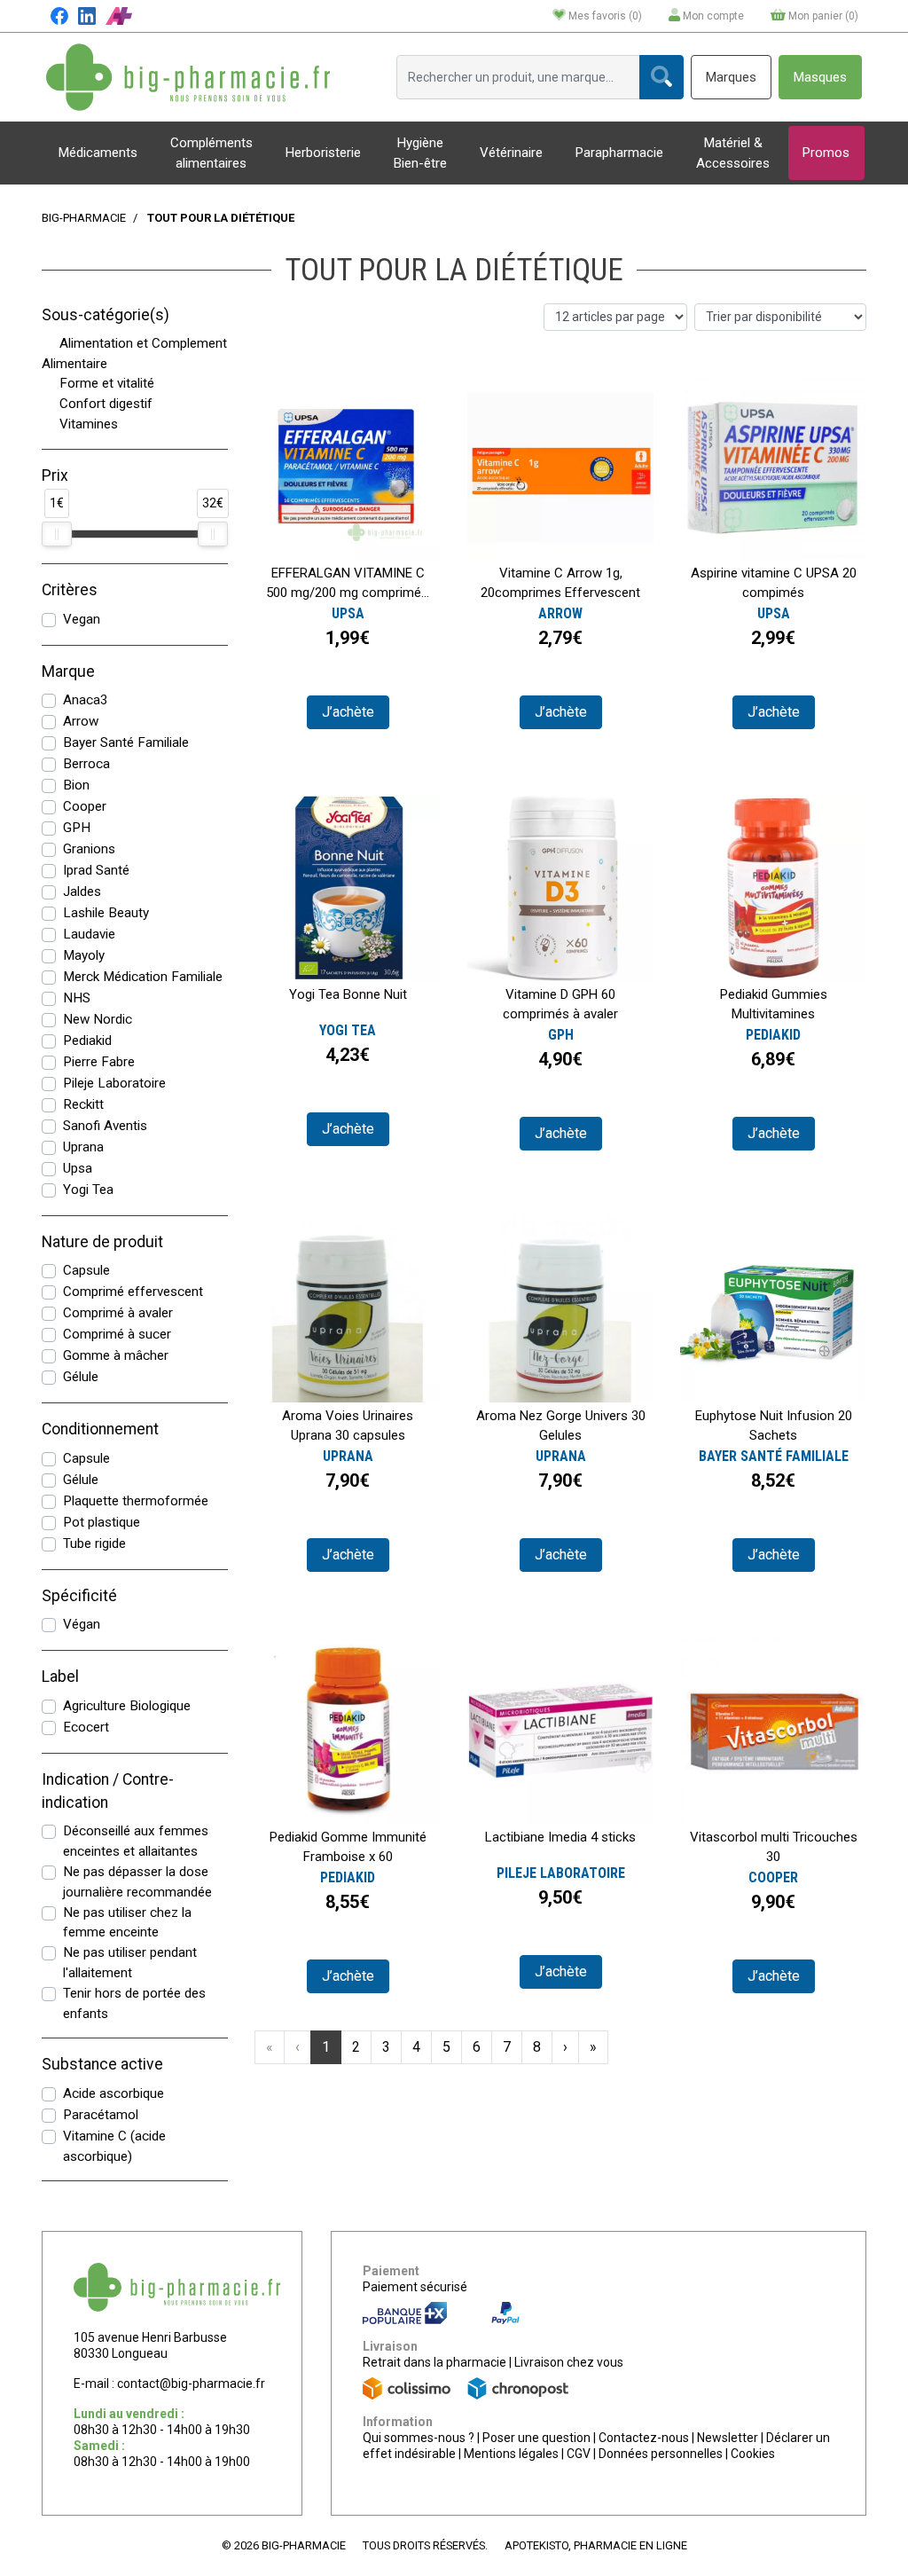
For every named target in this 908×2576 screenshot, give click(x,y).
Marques (731, 77)
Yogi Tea (88, 1190)
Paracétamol (101, 2115)
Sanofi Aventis (105, 1126)
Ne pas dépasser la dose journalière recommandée (137, 1882)
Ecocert (86, 1727)
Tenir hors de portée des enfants (134, 2003)
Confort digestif (106, 404)
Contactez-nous (644, 2438)
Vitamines (89, 424)
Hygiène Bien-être (420, 153)
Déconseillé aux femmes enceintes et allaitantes (136, 1841)
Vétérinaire (511, 153)
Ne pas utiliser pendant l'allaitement (130, 1963)
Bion (76, 785)
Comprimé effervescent (133, 1292)
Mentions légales (511, 2454)
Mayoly (84, 955)
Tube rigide (94, 1543)
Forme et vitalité (107, 383)
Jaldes (82, 891)
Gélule (81, 1377)
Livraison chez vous (569, 2362)
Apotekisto (596, 2545)
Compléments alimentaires (211, 153)
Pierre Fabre (99, 1062)
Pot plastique (102, 1522)
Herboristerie (323, 153)
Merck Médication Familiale (143, 977)
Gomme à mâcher (116, 1355)
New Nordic (98, 1019)
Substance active (102, 2064)
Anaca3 (86, 700)
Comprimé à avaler (118, 1313)
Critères (70, 590)
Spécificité (79, 1596)
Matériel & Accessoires (733, 153)
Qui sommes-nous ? (419, 2438)
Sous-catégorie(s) (106, 315)
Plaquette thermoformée (136, 1501)
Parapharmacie (619, 153)
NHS (77, 998)
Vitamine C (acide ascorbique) (114, 2146)
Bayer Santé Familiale (126, 742)
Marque (68, 671)
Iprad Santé (96, 870)
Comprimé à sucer (117, 1334)
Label (60, 1677)
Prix (55, 475)
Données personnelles (661, 2454)
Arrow (81, 721)
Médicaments (98, 153)
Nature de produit (102, 1242)
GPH (77, 828)
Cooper (85, 806)
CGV (579, 2454)
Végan (82, 1624)
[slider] (57, 534)
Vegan (82, 619)
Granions (89, 849)
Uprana (83, 1147)
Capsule (86, 1270)
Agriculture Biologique (127, 1706)
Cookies (753, 2454)
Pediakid (87, 1041)
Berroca (86, 764)
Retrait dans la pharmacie (434, 2362)
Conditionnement (100, 1429)
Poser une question (536, 2438)
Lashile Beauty (106, 913)
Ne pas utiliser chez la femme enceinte (127, 1923)
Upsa (78, 1168)
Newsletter (728, 2438)
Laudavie (89, 934)
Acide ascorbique (113, 2093)
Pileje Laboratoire (114, 1083)
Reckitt (83, 1104)
